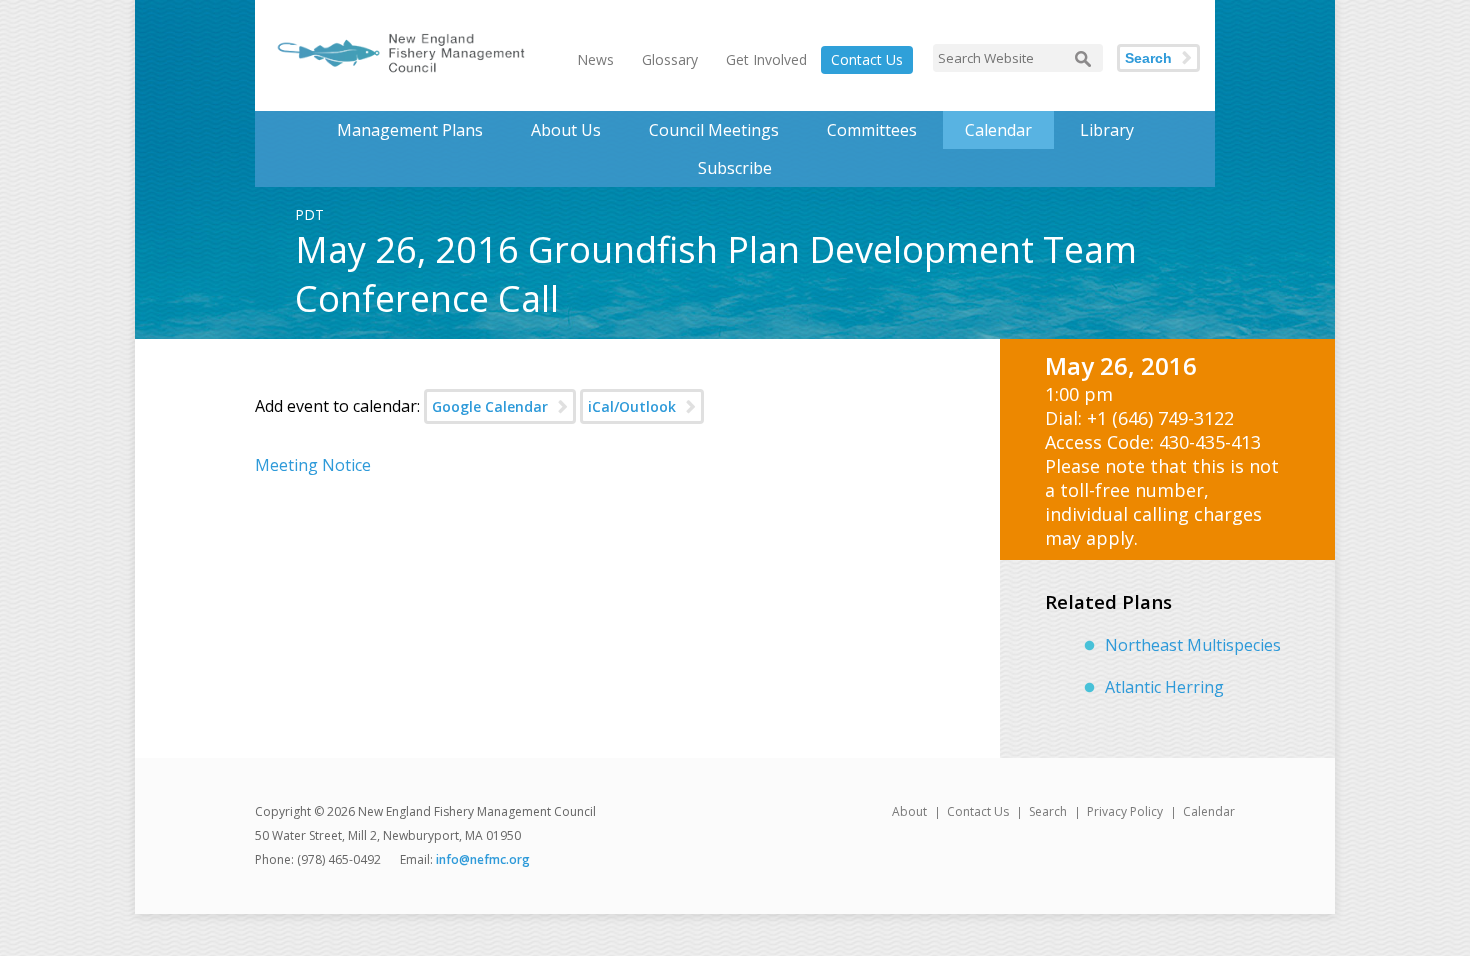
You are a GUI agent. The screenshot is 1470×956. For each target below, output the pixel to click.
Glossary (670, 59)
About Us (566, 130)
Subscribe (735, 168)
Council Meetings (714, 130)
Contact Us (867, 59)
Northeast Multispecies (1193, 645)
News (595, 59)
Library (1107, 130)
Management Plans (410, 130)
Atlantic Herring (1164, 687)
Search (1148, 58)
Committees (872, 130)
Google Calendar (490, 406)
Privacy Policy (1125, 811)
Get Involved (766, 59)
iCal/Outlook (632, 406)
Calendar (998, 130)
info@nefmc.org (483, 859)
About (909, 811)
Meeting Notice (313, 465)
